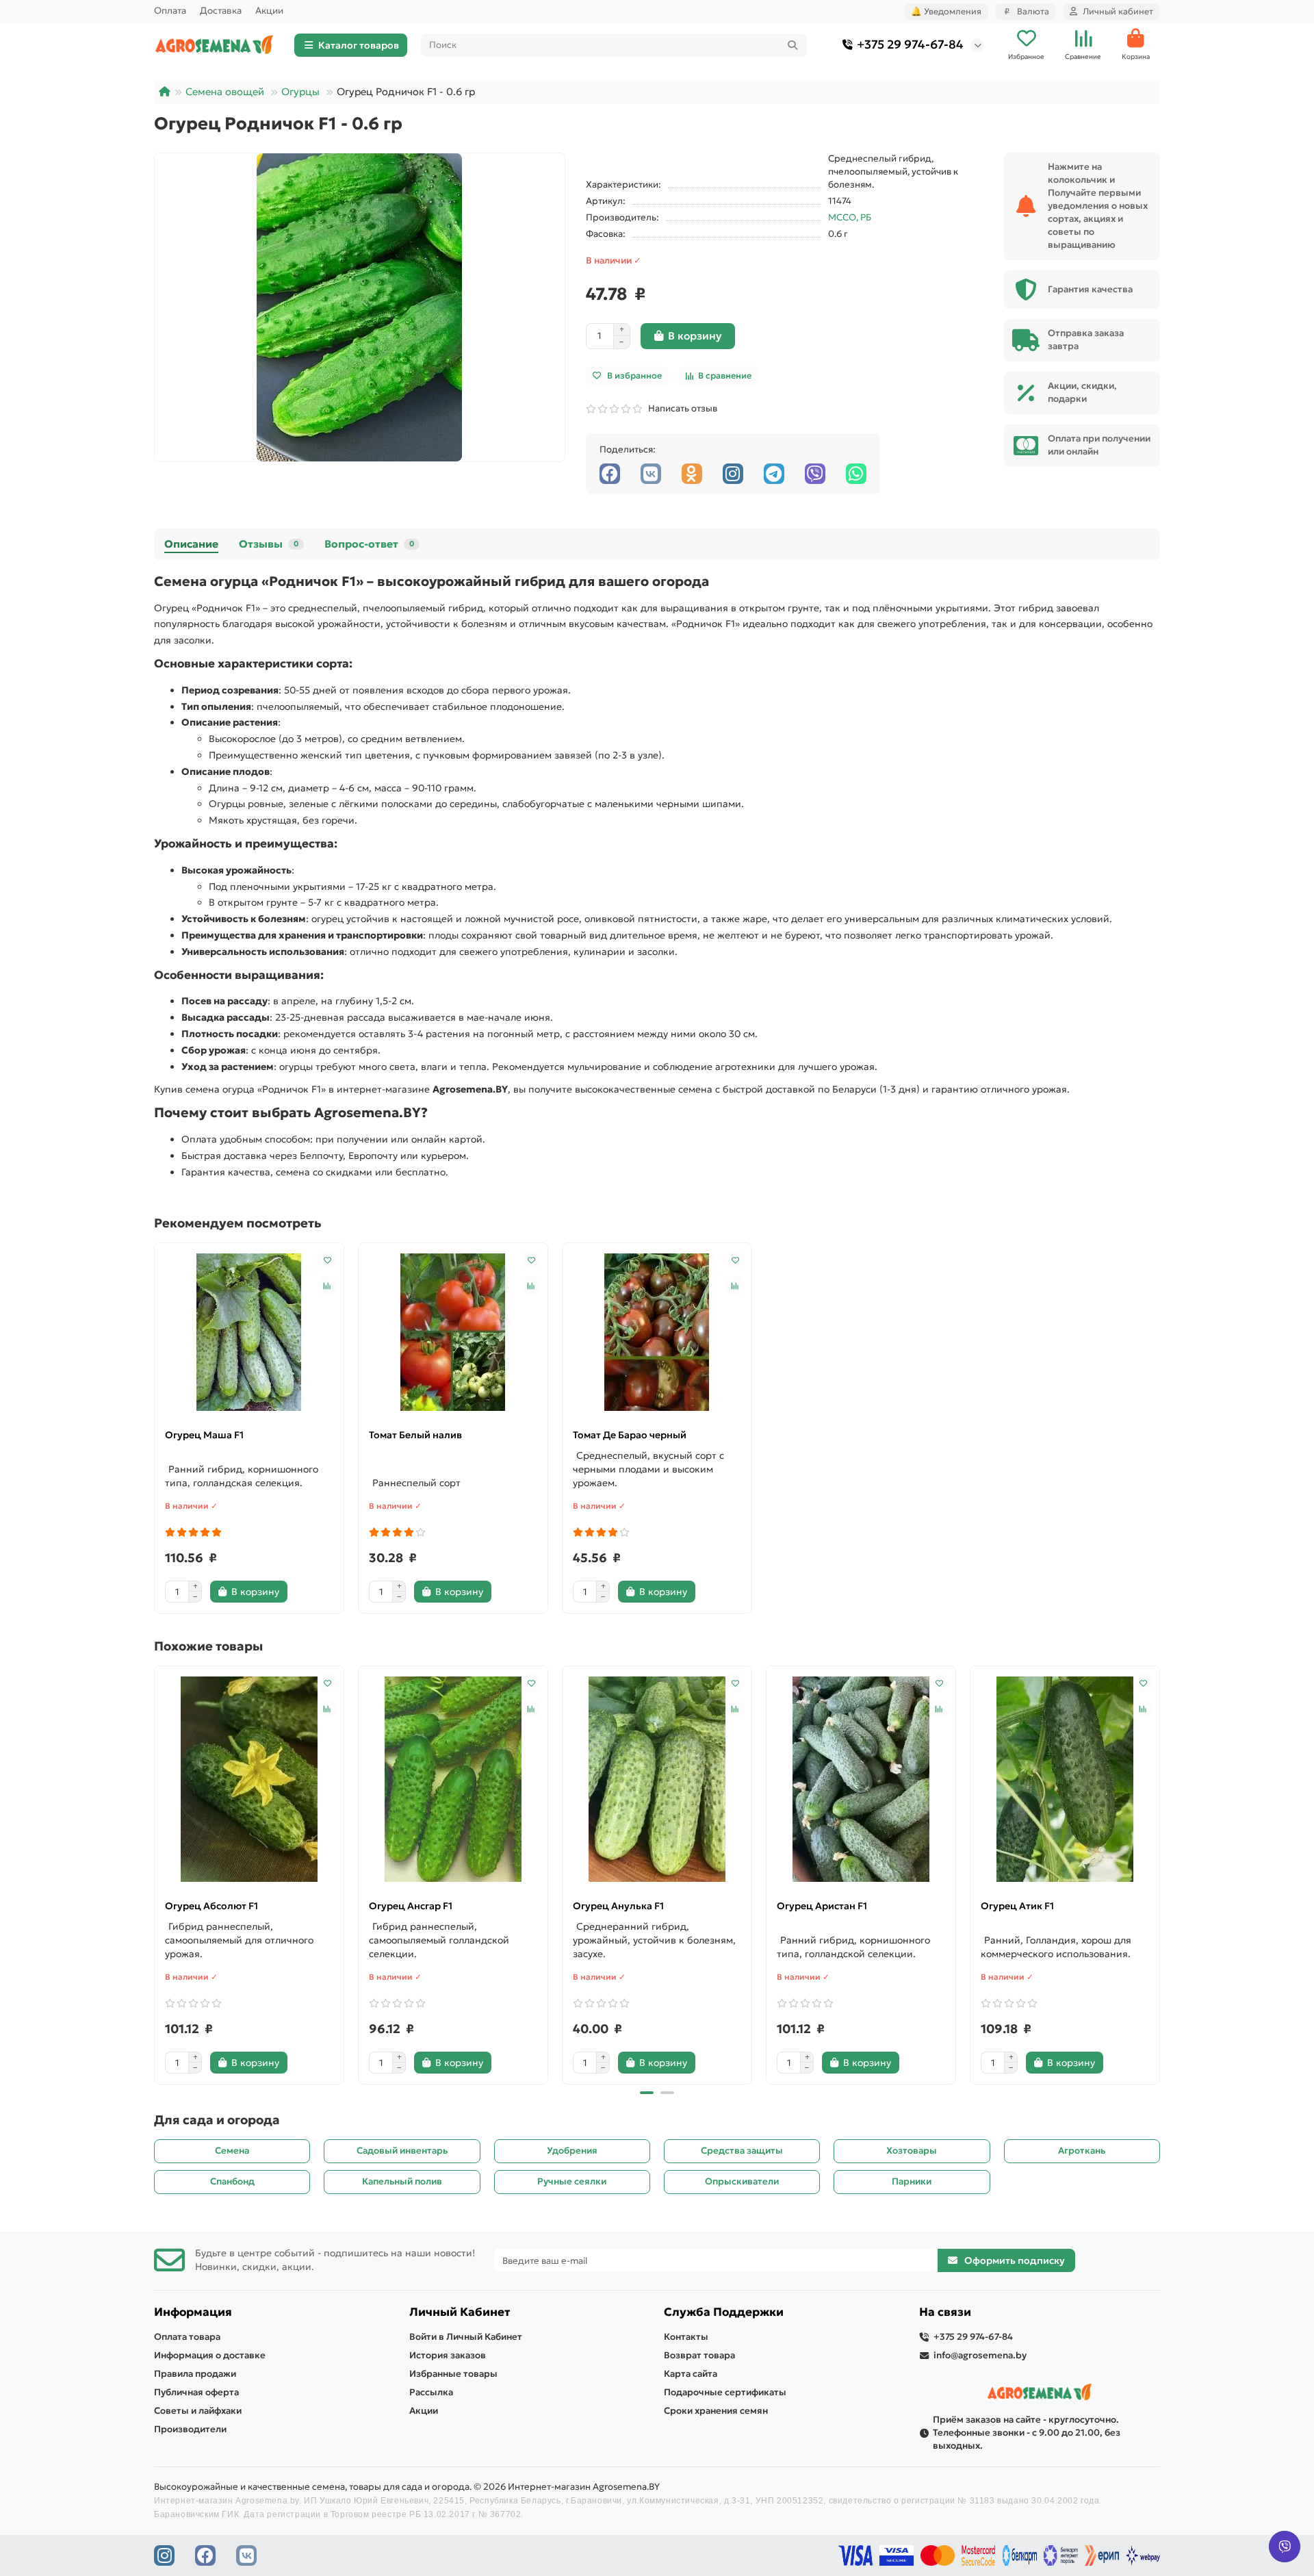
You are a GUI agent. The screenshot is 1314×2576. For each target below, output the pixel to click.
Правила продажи (195, 2374)
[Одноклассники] (692, 474)
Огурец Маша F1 (204, 1435)
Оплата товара (187, 2337)
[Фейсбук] (610, 474)
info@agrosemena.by (980, 2355)
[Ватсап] (856, 474)
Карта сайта (691, 2374)
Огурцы (300, 92)
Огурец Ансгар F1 (411, 1906)
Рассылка (431, 2392)
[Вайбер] (815, 474)
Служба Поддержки (724, 2312)
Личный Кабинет (460, 2312)
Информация (193, 2312)
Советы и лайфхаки (198, 2411)
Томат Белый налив (415, 1435)
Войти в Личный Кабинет (466, 2337)
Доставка (221, 11)
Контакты (686, 2337)
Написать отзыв (681, 408)
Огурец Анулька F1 (618, 1906)
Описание (191, 544)
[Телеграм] (774, 474)
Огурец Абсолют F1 (211, 1906)
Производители (190, 2429)
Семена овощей (225, 92)
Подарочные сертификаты (725, 2392)
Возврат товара (699, 2355)
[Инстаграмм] (733, 474)
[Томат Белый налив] (453, 1332)
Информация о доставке (210, 2355)
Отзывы (269, 544)
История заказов (448, 2355)
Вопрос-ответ (369, 544)
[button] (155, 1873)
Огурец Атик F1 (1017, 1906)
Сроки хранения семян (716, 2411)
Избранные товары (453, 2374)
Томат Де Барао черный (630, 1435)
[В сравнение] (327, 1286)
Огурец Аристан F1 (822, 1906)
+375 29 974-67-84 (910, 44)
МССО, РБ (850, 217)
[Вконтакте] (651, 474)
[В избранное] (327, 1260)
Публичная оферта (196, 2392)
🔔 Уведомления (946, 11)
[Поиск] (793, 45)
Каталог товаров (359, 45)
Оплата (170, 11)
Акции (269, 11)
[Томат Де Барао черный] (657, 1332)
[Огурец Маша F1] (249, 1332)
